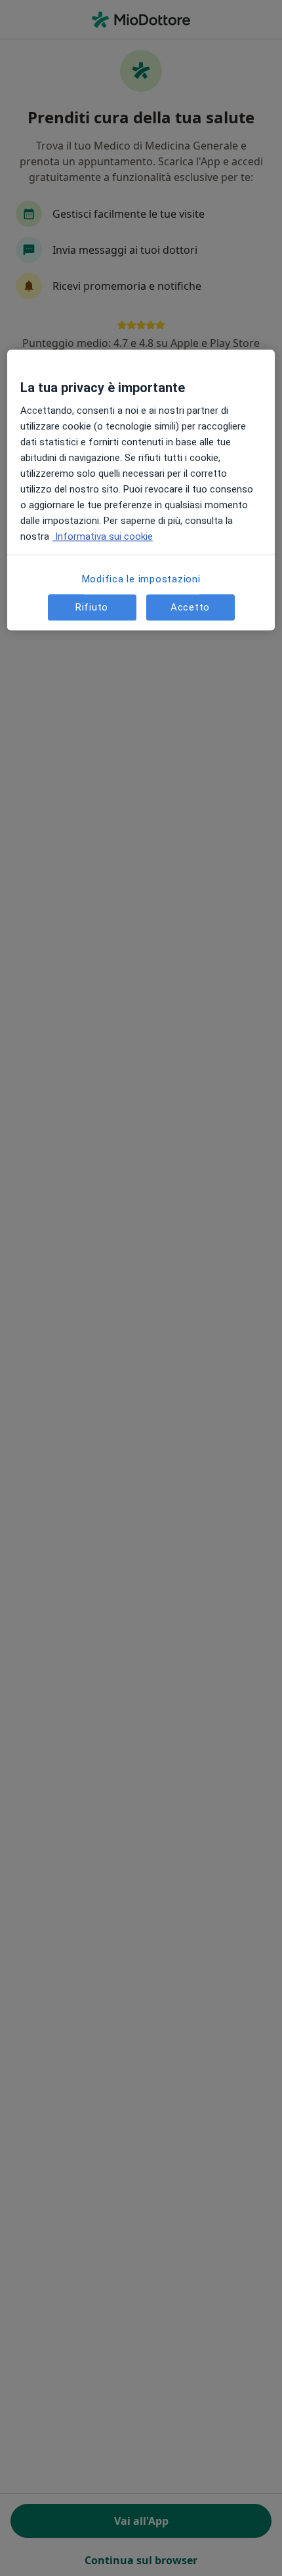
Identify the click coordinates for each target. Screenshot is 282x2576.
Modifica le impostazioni (141, 580)
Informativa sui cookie (103, 537)
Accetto (190, 607)
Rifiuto (92, 607)
